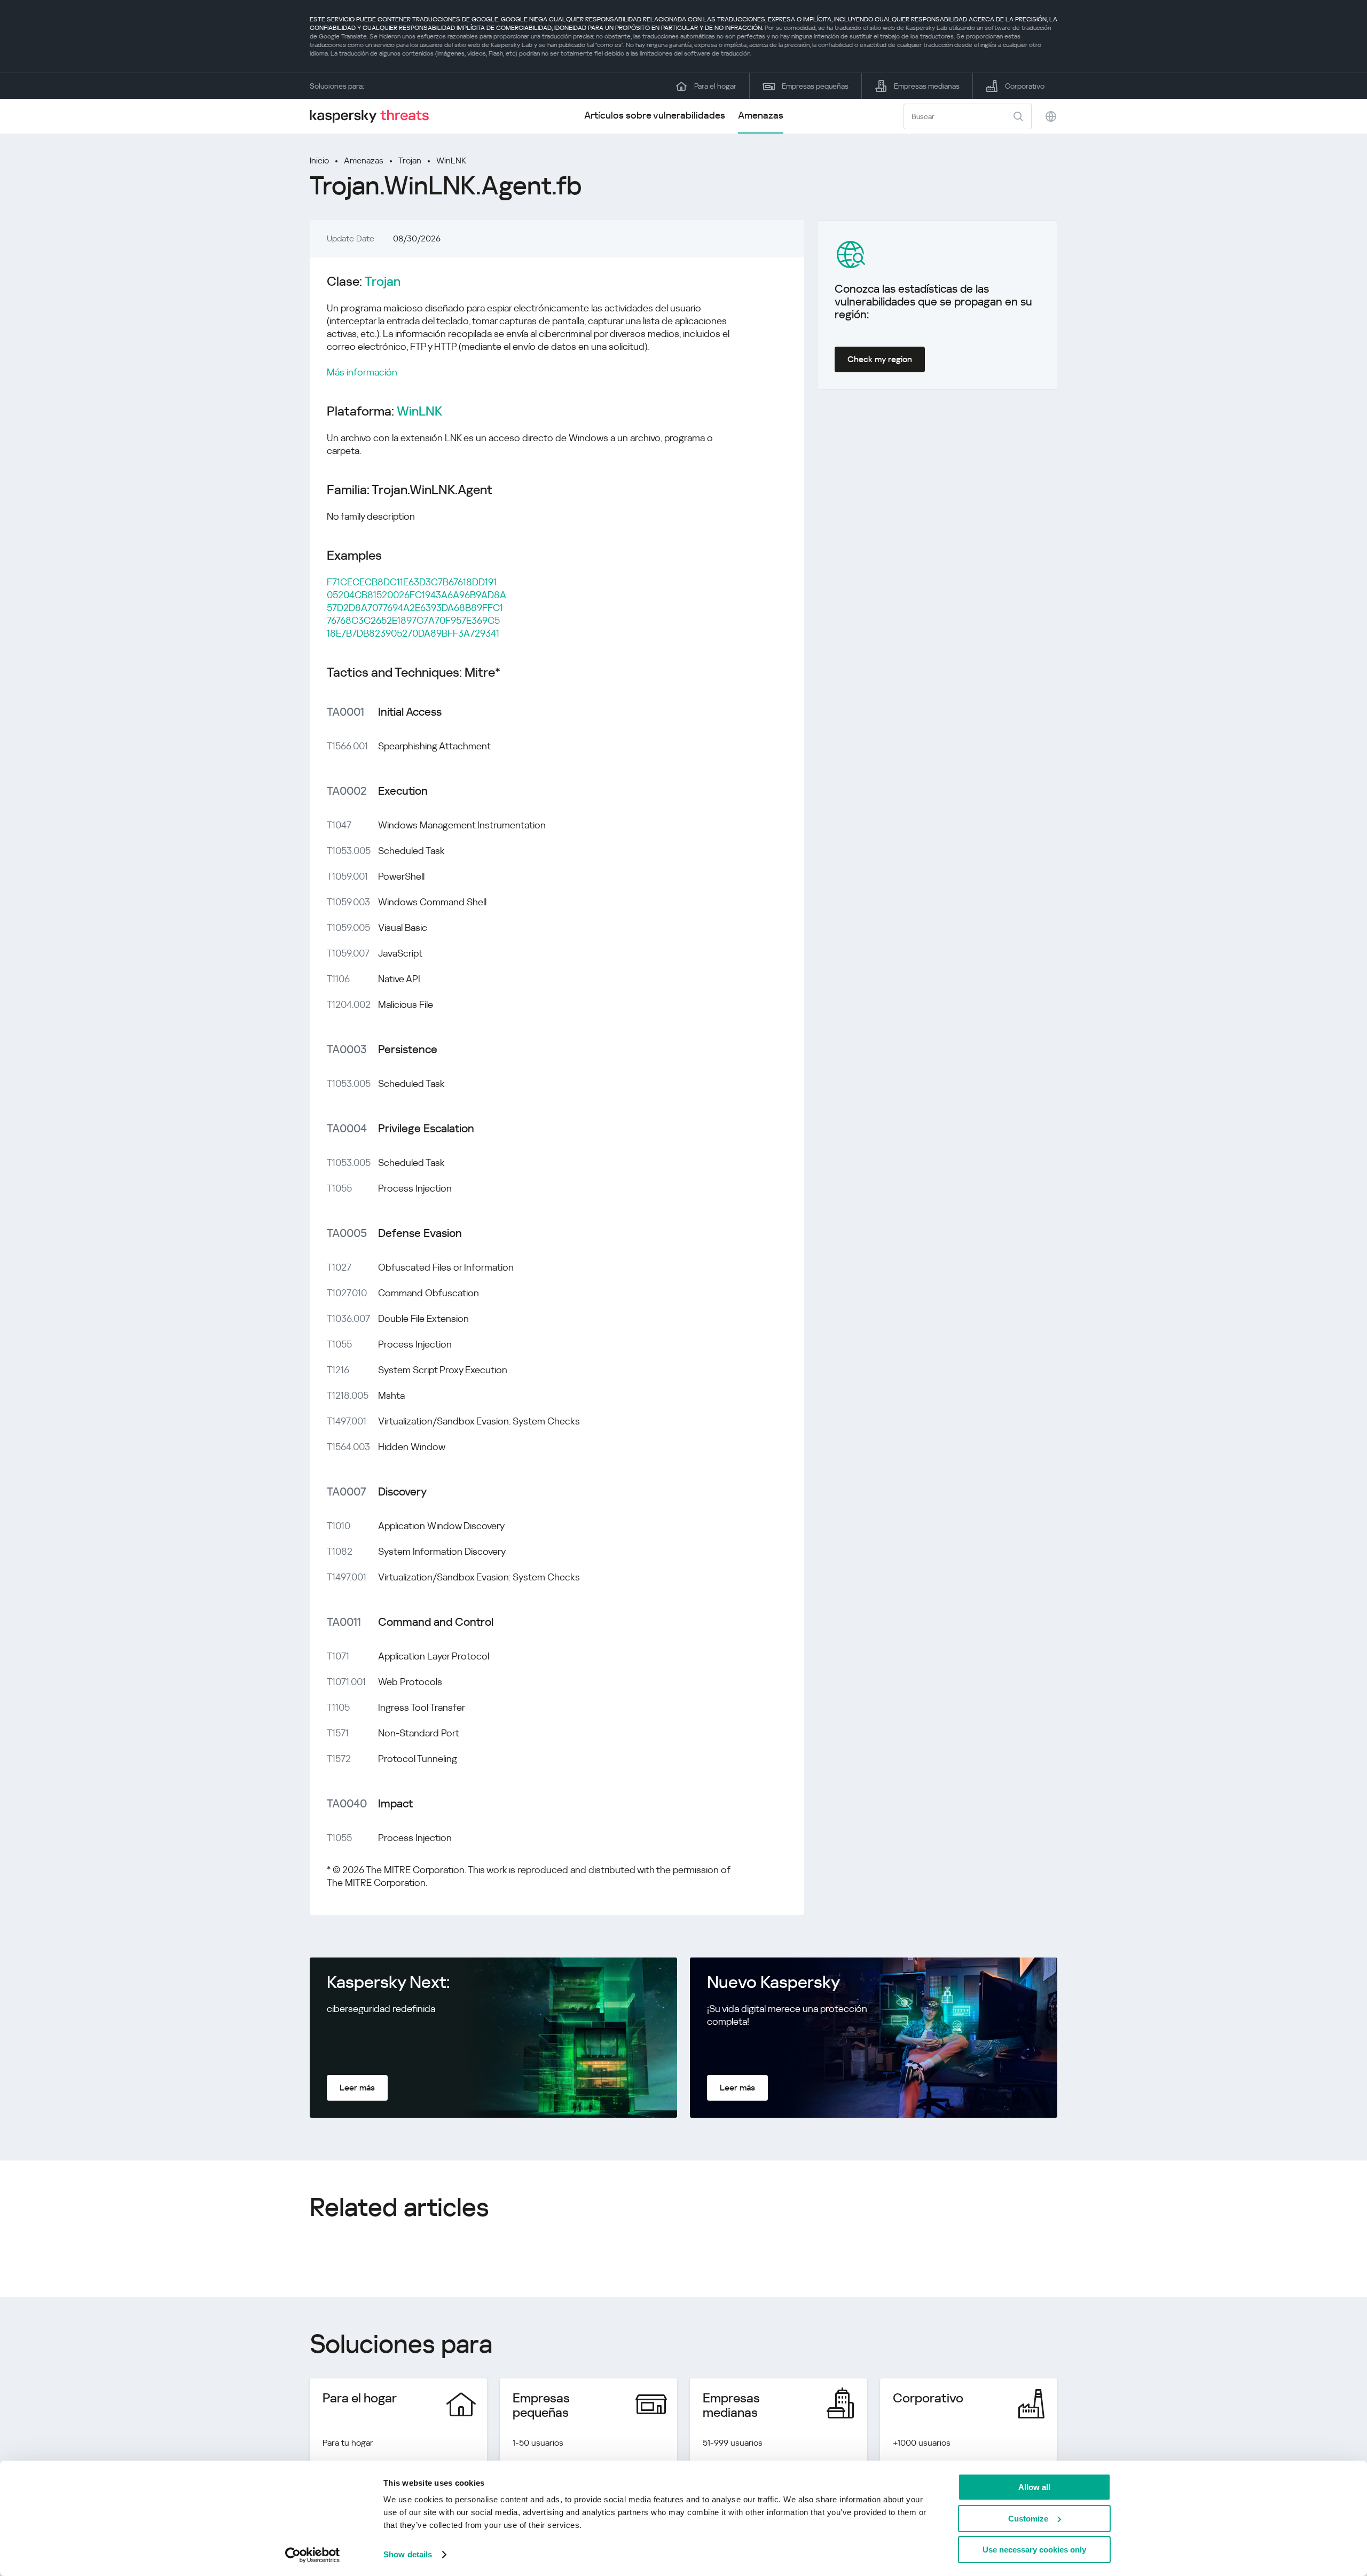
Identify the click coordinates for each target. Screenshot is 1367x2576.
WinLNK (451, 160)
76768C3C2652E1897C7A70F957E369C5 (413, 620)
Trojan (410, 160)
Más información (362, 372)
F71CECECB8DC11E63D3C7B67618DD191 (412, 582)
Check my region (880, 359)
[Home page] (374, 116)
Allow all (1034, 2487)
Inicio (319, 160)
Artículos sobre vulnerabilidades (655, 115)
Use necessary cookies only (1034, 2550)
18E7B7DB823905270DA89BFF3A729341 (413, 633)
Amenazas (761, 115)
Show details (408, 2554)
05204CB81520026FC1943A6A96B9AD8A (417, 595)
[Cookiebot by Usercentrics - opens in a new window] (313, 2555)
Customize (1028, 2519)
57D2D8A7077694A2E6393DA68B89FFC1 (415, 608)
